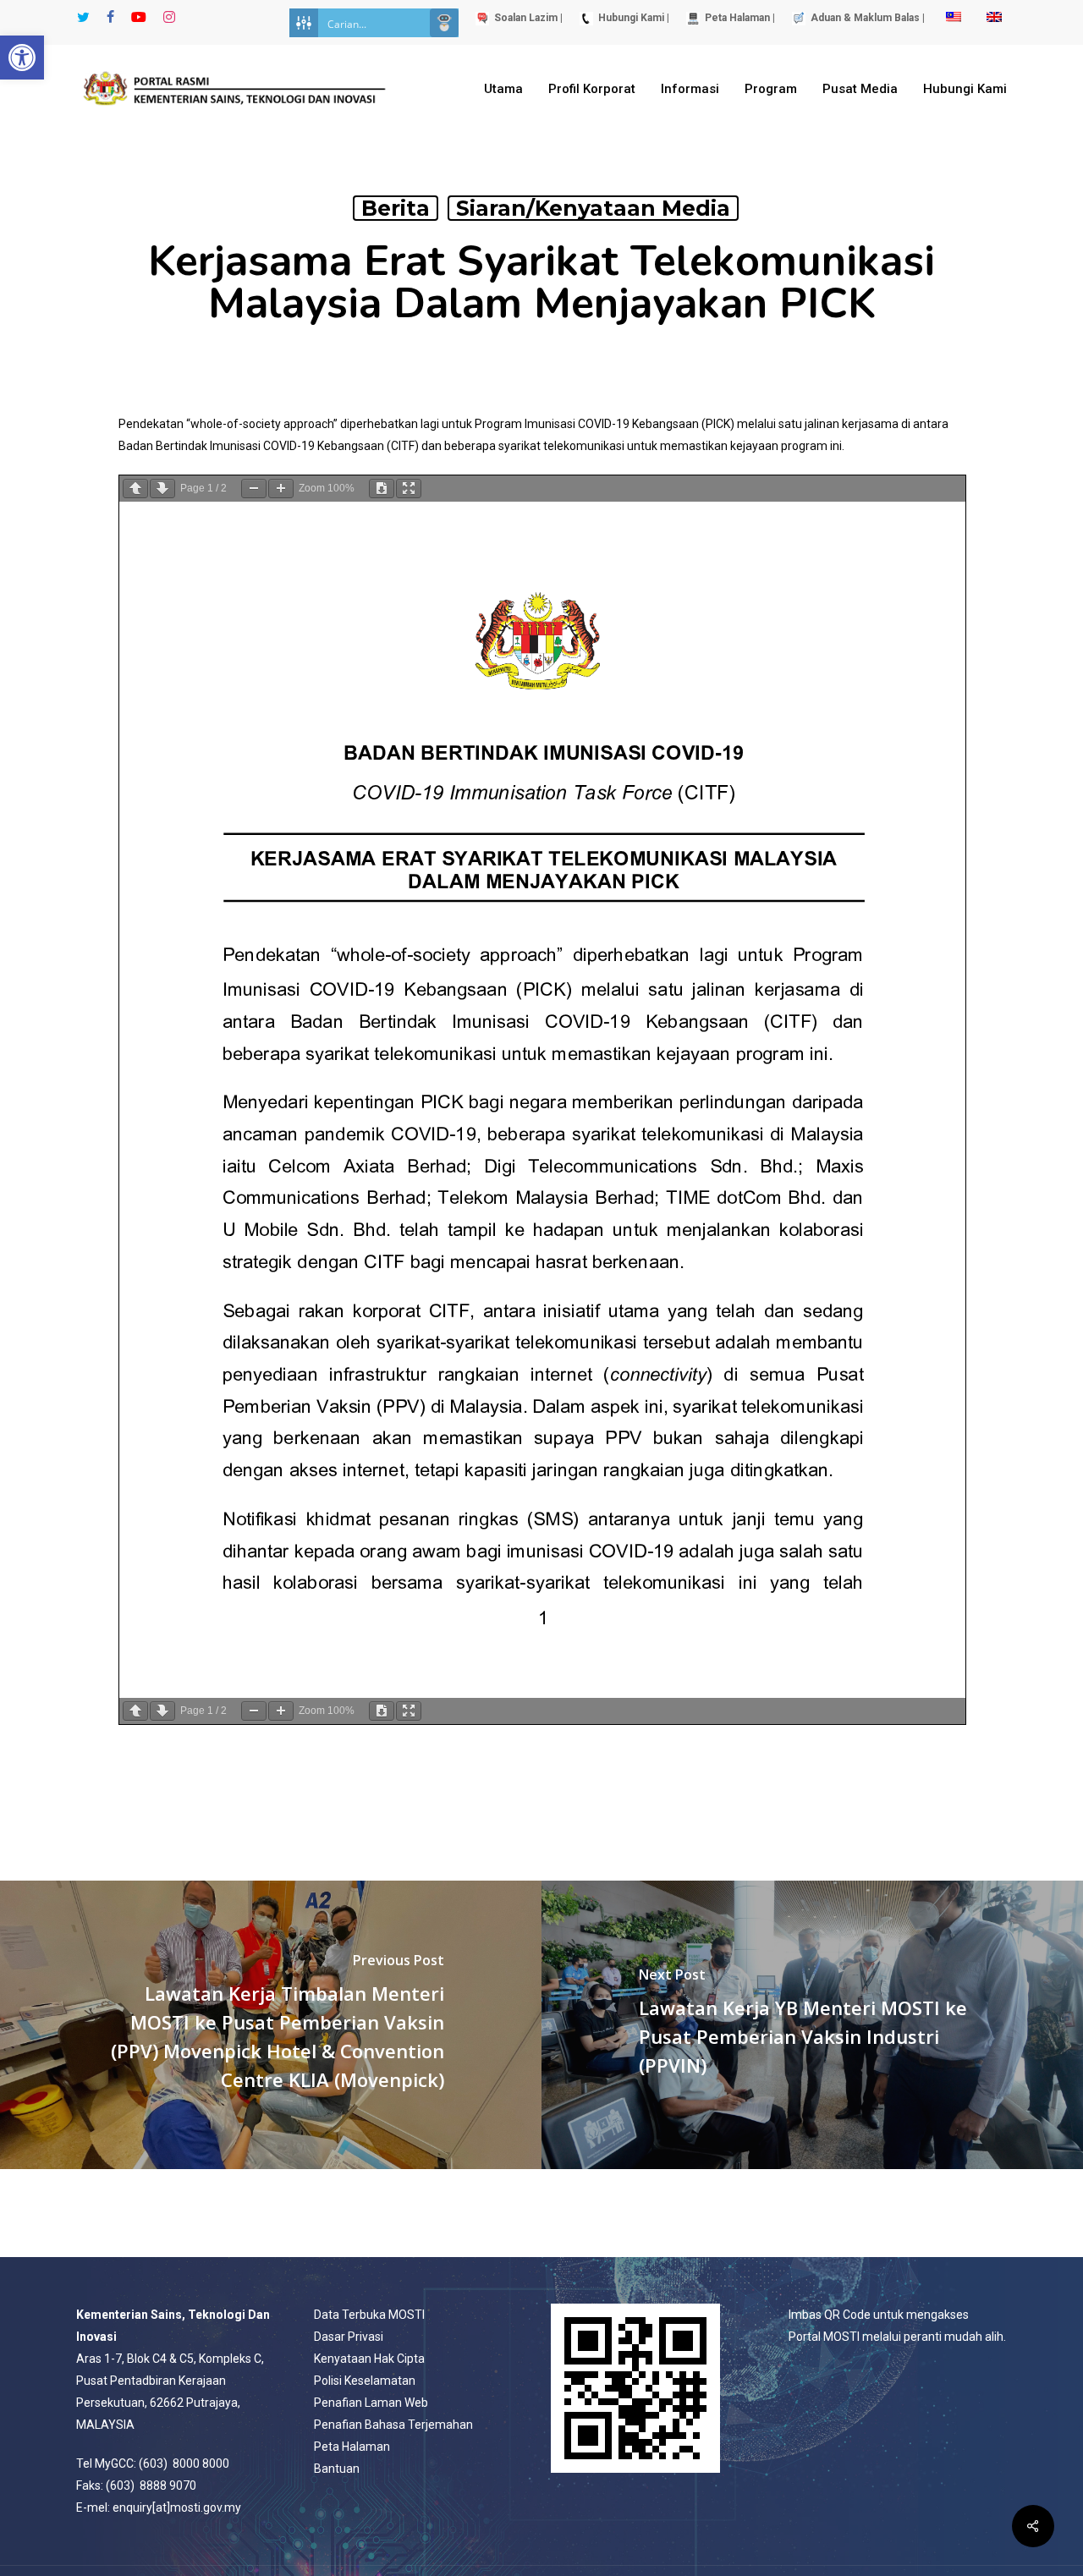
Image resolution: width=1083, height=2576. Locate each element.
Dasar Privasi (349, 2337)
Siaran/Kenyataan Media (593, 208)
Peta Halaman (352, 2447)
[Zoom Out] (254, 489)
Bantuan (337, 2469)
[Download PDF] (382, 489)
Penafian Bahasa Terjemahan (393, 2425)
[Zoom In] (281, 489)
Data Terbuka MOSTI (369, 2315)
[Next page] (162, 489)
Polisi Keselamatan (365, 2381)
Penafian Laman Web (371, 2403)
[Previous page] (135, 489)
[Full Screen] (409, 489)
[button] (22, 58)
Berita (396, 208)
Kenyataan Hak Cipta (369, 2359)
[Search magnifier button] (444, 23)
